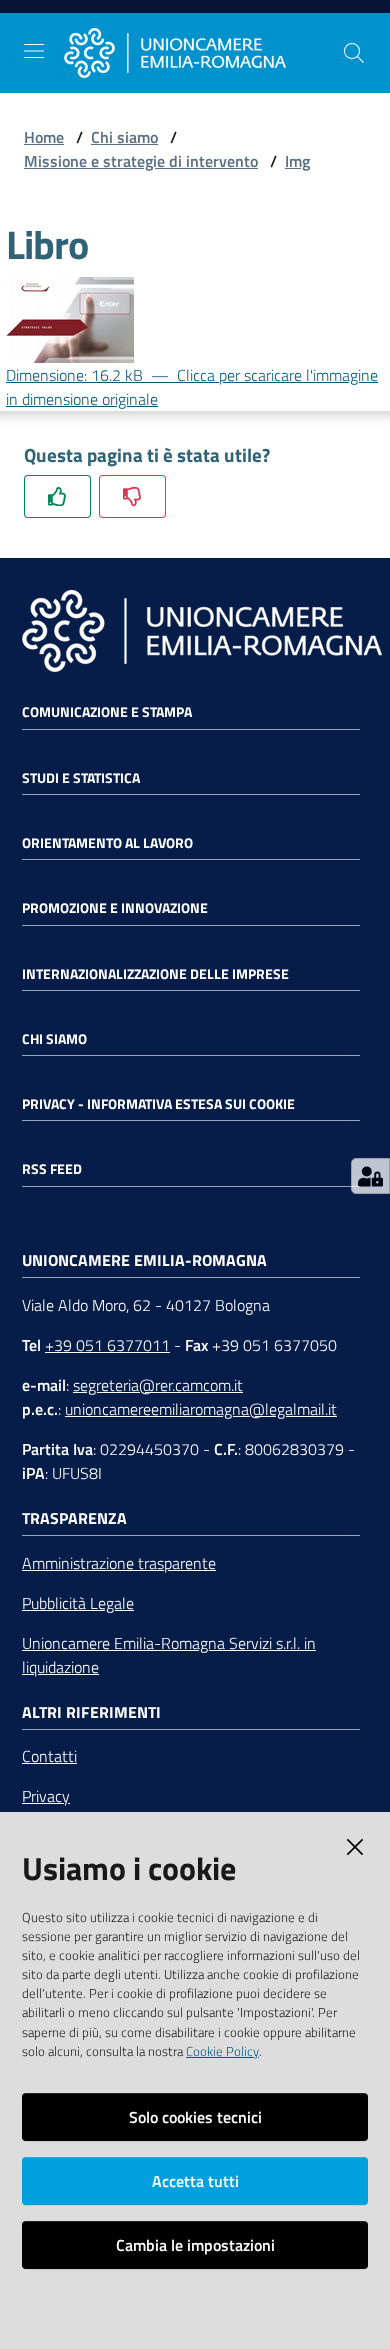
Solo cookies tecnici (195, 2117)
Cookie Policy (222, 2051)
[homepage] (203, 53)
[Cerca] (354, 53)
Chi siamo (124, 137)
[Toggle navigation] (34, 51)
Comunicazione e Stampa (107, 712)
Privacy (46, 1796)
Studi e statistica (81, 778)
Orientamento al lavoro (107, 843)
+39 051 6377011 (107, 1345)
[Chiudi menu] (318, 40)
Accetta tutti (195, 2181)
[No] (132, 496)
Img (297, 161)
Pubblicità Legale (78, 1603)
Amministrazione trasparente (119, 1563)
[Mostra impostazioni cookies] (370, 1176)
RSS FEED (52, 1169)
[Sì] (57, 496)
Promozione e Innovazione (115, 908)
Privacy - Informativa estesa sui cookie (158, 1104)
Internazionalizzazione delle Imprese (155, 974)
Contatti (49, 1756)
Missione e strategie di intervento (141, 161)
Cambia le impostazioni (195, 2245)
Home (44, 137)
